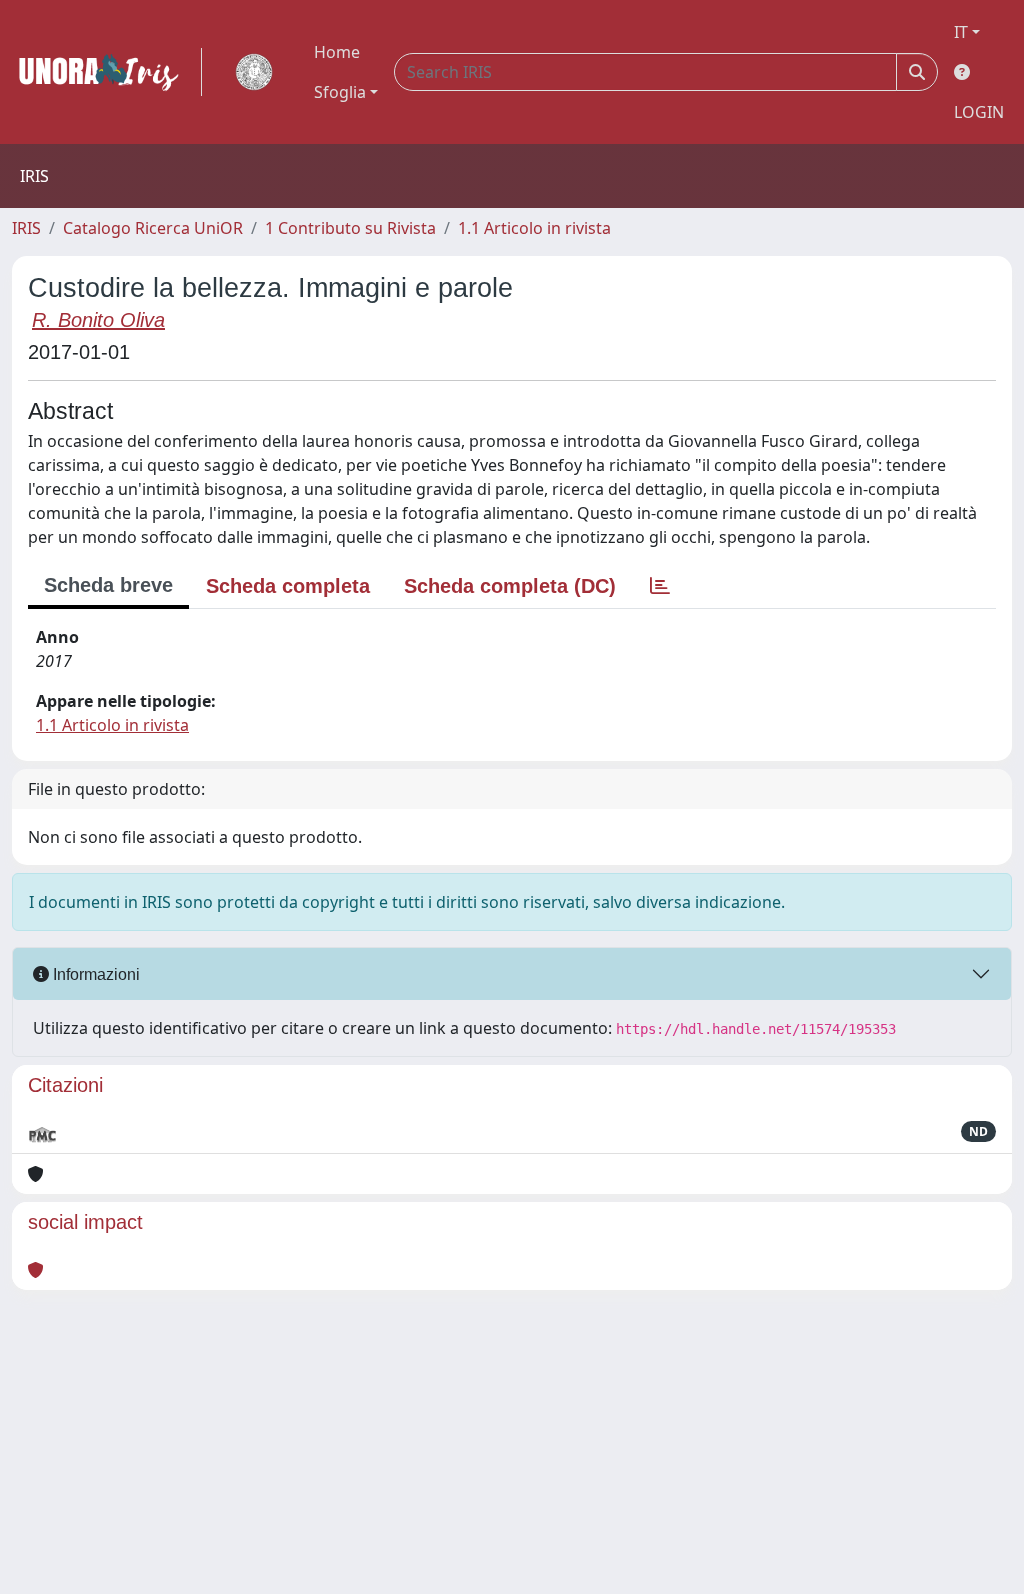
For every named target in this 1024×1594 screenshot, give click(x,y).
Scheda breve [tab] (108, 585)
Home (337, 52)
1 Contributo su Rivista (350, 228)
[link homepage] (107, 72)
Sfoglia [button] (340, 92)
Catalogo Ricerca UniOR (153, 228)
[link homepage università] (254, 72)
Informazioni (94, 974)
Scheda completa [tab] (288, 586)
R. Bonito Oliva (98, 320)
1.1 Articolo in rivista (534, 228)
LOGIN (979, 112)
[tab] (660, 586)
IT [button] (961, 32)
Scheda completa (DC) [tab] (510, 586)
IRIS (26, 228)
